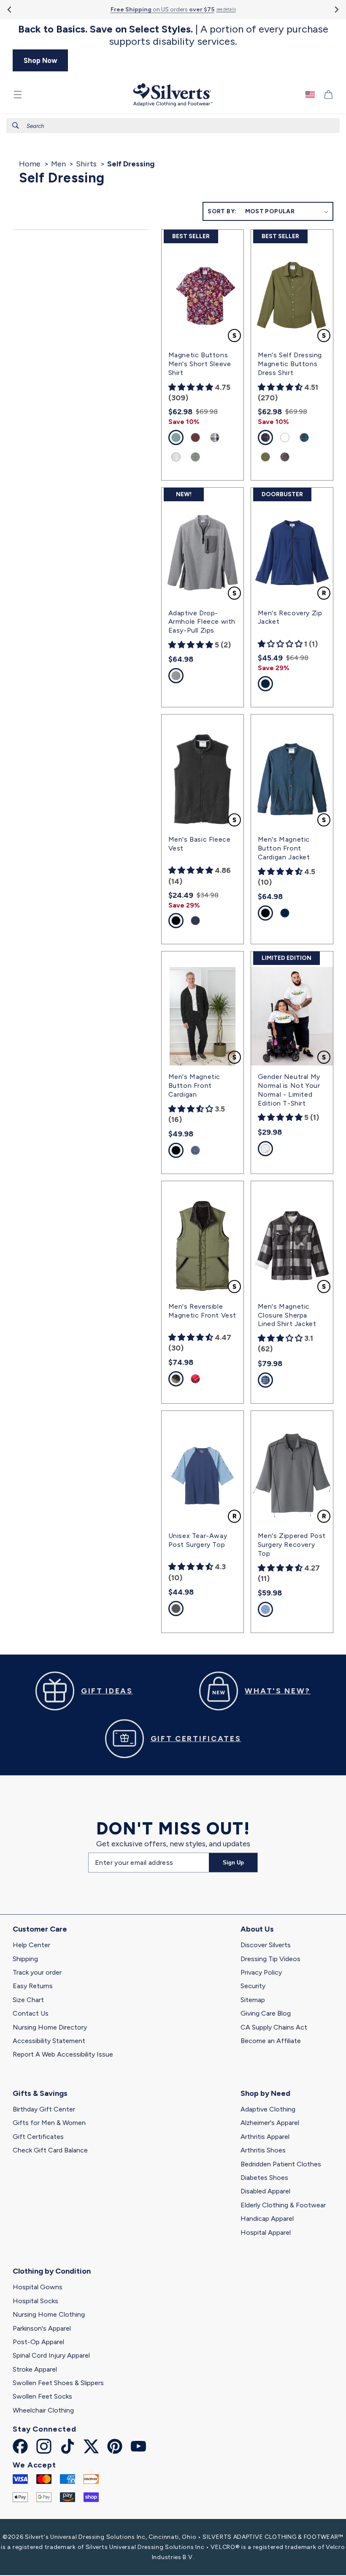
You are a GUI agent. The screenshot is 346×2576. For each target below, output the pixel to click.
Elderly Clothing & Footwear (283, 2205)
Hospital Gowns (38, 2287)
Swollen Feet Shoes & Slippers (58, 2383)
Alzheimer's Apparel (270, 2123)
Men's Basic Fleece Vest (200, 844)
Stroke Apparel (35, 2369)
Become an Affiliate (271, 2041)
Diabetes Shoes (264, 2178)
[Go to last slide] (10, 10)
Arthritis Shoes (263, 2150)
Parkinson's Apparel (42, 2328)
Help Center (31, 1945)
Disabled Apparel (265, 2191)
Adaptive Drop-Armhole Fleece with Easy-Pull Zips (202, 622)
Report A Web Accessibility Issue (63, 2054)
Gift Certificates (38, 2137)
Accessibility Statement (49, 2041)
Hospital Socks (35, 2301)
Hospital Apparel (266, 2232)
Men (58, 164)
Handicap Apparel (267, 2219)
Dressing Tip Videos (270, 1959)
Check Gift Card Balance (50, 2150)
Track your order (37, 1972)
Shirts (86, 164)
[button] (18, 95)
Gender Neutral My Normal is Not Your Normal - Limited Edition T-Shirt (289, 1090)
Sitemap (253, 2000)
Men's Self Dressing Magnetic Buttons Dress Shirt (290, 364)
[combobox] (173, 126)
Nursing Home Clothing (49, 2314)
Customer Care (40, 1929)
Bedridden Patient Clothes (281, 2164)
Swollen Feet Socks (42, 2396)
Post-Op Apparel (38, 2342)
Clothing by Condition (52, 2271)
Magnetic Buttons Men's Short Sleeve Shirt (200, 364)
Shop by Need (265, 2093)
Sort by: (222, 211)
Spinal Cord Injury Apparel (51, 2355)
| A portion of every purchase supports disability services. (173, 35)
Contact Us (31, 2013)
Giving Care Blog (266, 2013)
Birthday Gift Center (44, 2109)
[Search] (16, 125)
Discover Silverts (266, 1945)
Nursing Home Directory (50, 2027)
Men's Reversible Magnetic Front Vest (202, 1311)
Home (30, 164)
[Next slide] (336, 10)
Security (253, 1986)
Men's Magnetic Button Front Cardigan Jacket (284, 848)
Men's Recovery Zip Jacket (290, 617)
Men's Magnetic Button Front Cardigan (194, 1086)
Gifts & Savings (40, 2093)
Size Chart (28, 2000)
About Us (257, 1929)
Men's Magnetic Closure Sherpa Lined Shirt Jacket (287, 1315)
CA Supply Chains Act (274, 2027)
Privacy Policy (261, 1972)
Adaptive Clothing (268, 2109)
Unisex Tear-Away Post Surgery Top (198, 1540)
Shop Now (41, 60)
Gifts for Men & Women (49, 2123)
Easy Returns (33, 1986)
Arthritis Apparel (265, 2137)
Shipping (25, 1959)
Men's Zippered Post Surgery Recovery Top (292, 1545)
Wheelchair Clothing (43, 2410)
